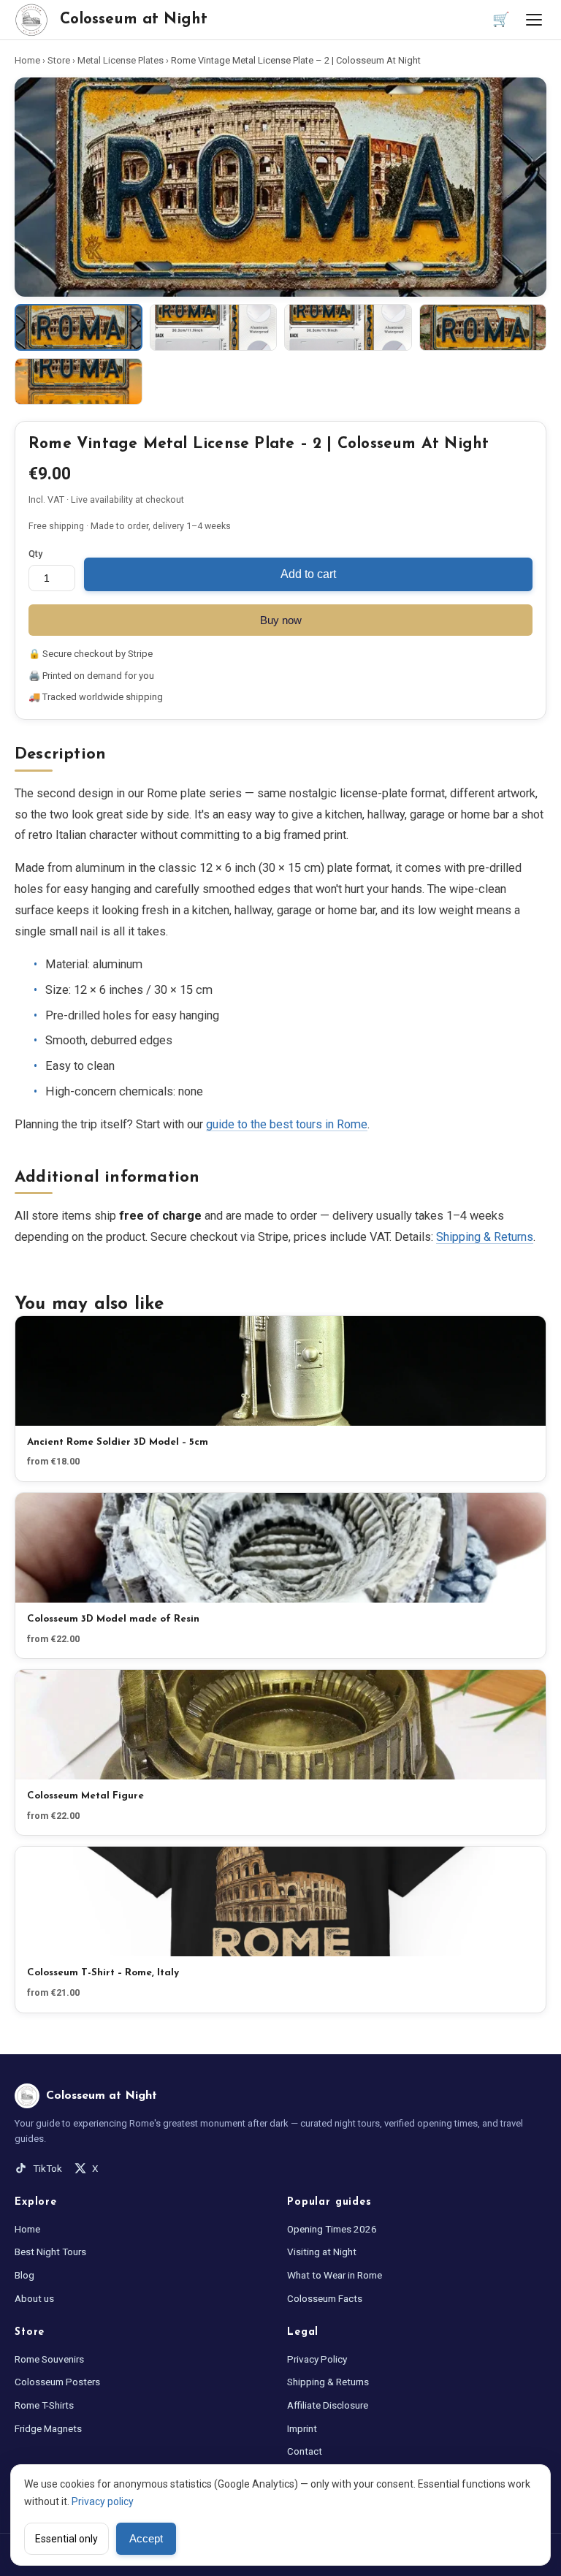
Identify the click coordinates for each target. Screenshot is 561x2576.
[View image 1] (79, 327)
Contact (305, 2451)
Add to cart (308, 574)
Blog (24, 2275)
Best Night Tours (50, 2252)
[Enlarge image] (280, 187)
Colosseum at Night (134, 19)
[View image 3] (348, 327)
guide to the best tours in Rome (287, 1124)
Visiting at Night (322, 2252)
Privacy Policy (317, 2359)
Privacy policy (103, 2501)
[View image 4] (483, 327)
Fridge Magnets (48, 2428)
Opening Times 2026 (332, 2229)
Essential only (66, 2539)
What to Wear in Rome (335, 2275)
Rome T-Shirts (44, 2405)
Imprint (302, 2428)
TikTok (47, 2168)
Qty (35, 554)
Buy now (281, 620)
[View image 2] (214, 327)
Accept (146, 2539)
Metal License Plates (121, 60)
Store (59, 60)
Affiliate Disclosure (328, 2405)
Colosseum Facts (325, 2298)
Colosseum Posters (57, 2382)
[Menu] (534, 20)
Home (27, 60)
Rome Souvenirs (49, 2359)
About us (34, 2298)
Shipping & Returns (485, 1237)
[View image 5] (79, 381)
